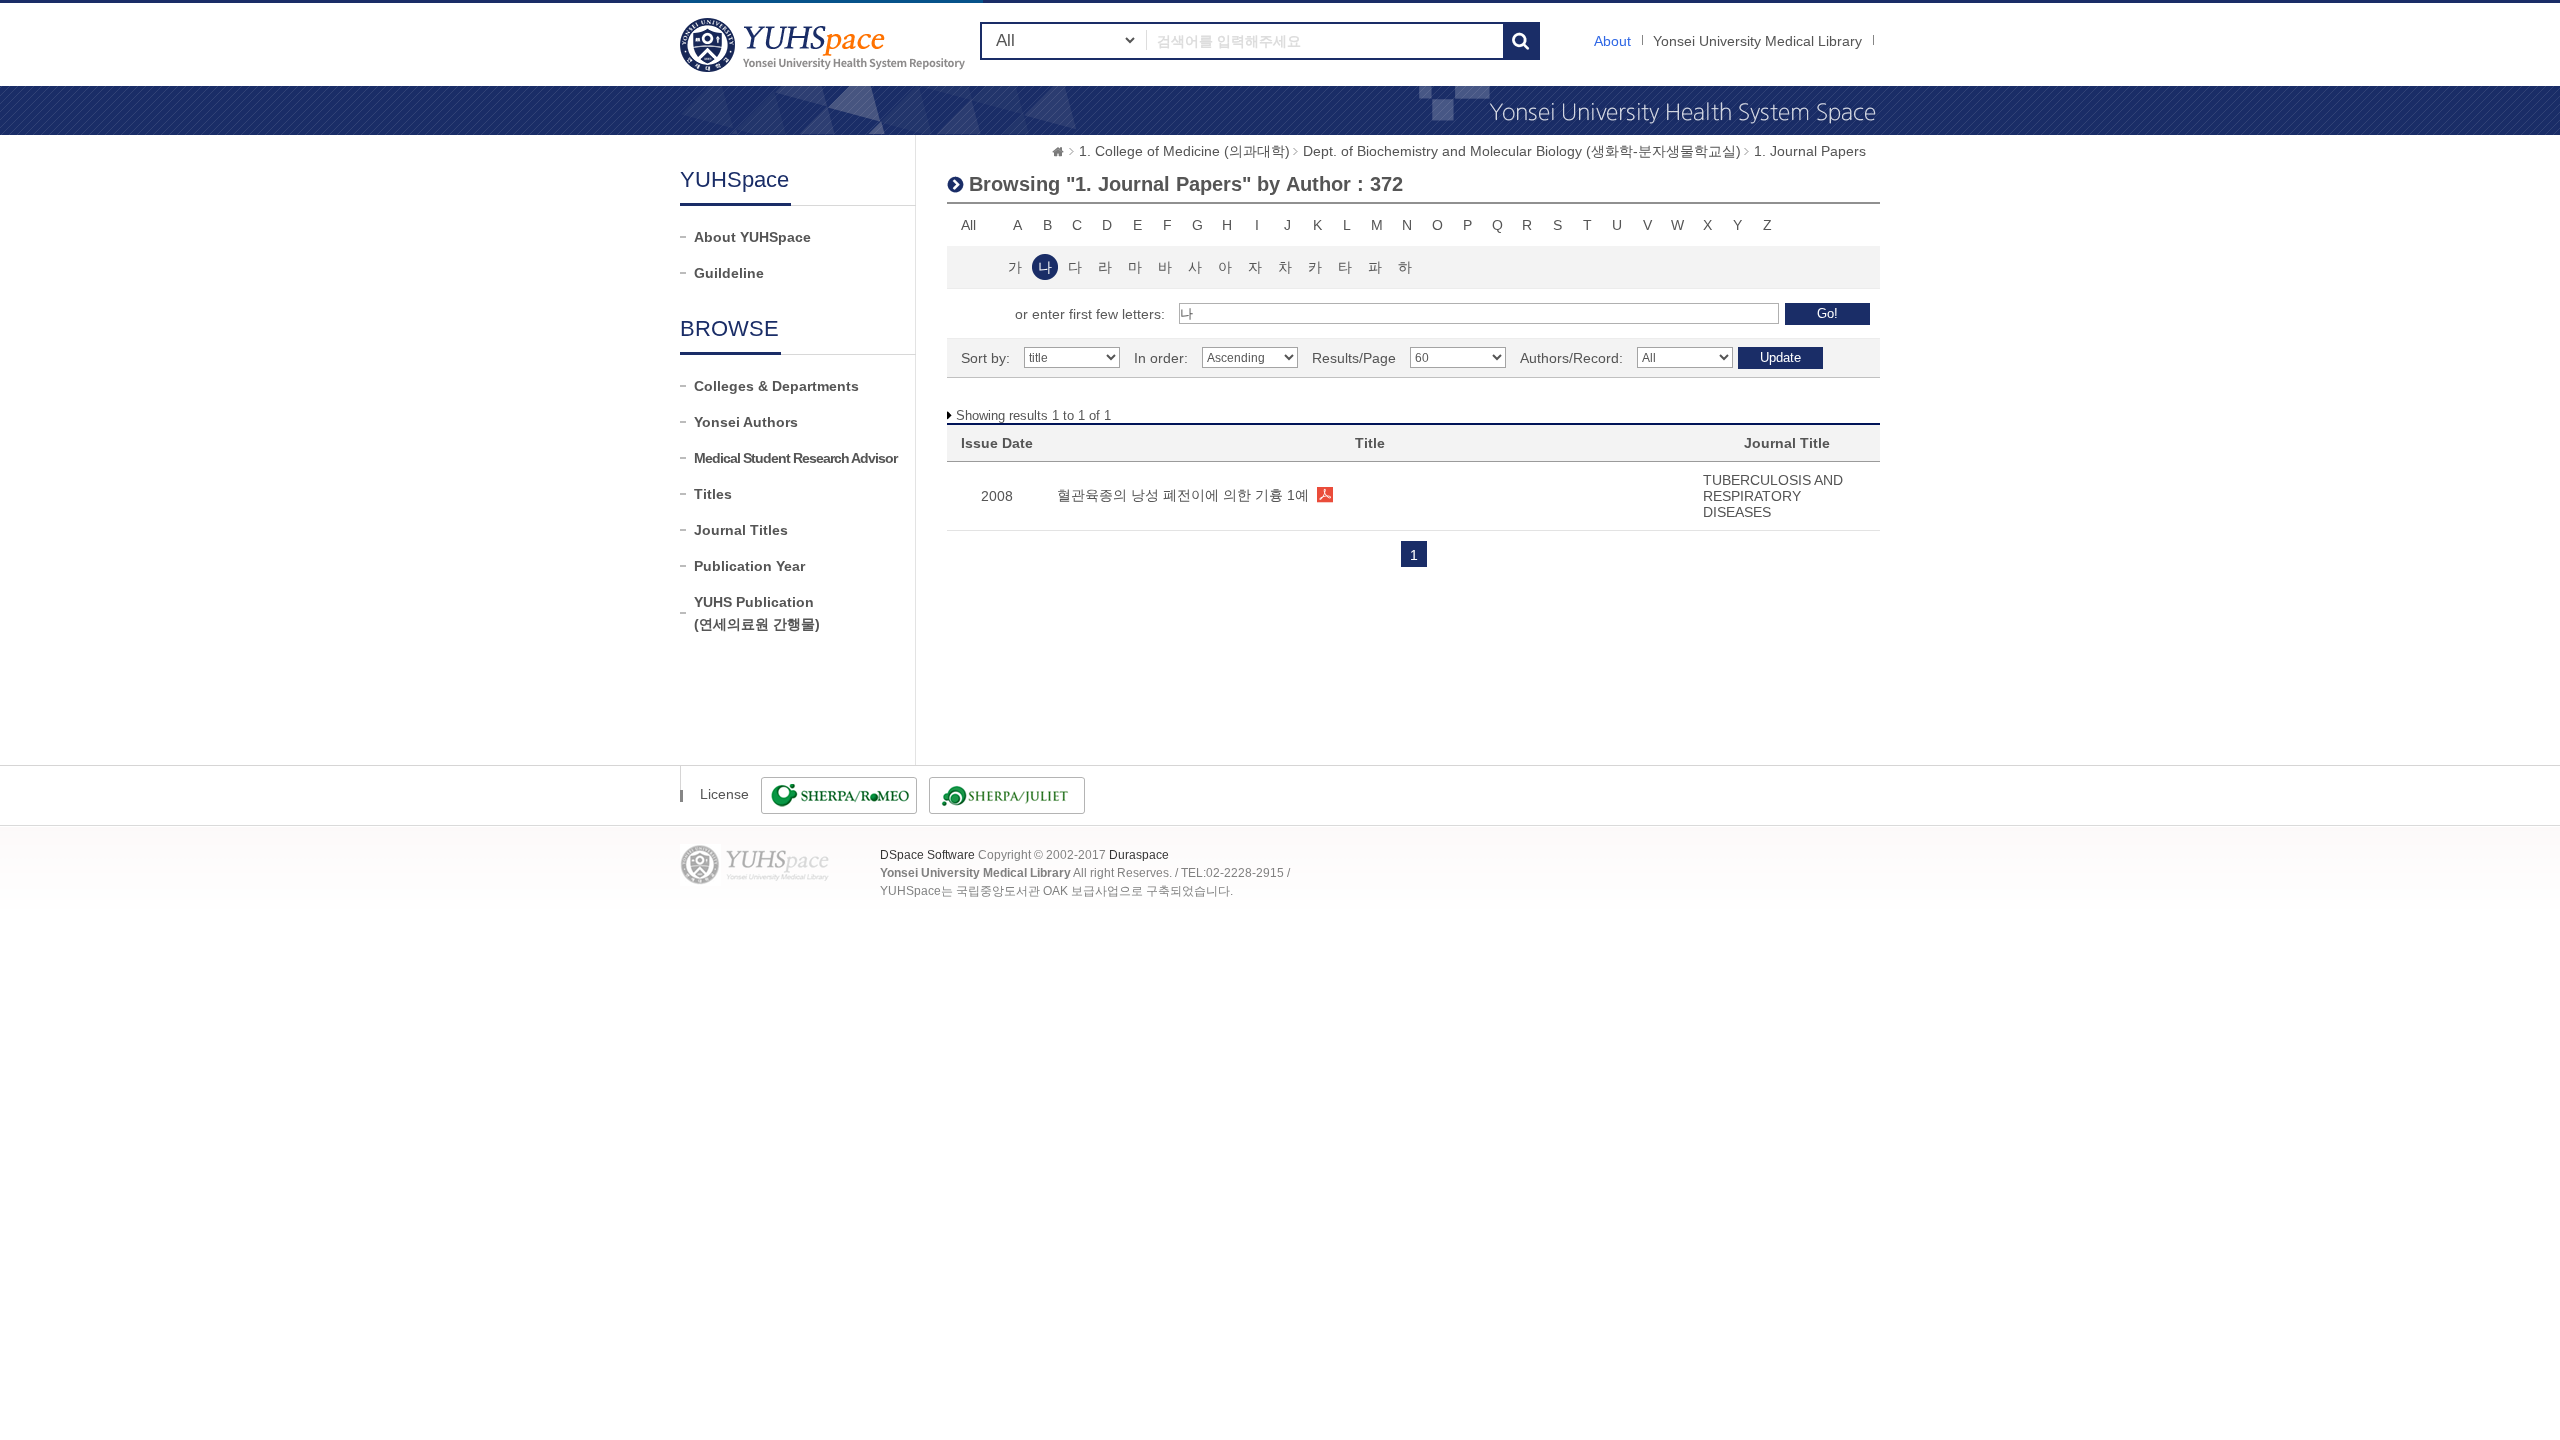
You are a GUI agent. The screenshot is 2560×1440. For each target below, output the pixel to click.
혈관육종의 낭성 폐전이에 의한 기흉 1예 (1183, 495)
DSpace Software (927, 855)
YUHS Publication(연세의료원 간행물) (757, 613)
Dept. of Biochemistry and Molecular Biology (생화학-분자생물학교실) (1522, 151)
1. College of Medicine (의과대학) (1184, 151)
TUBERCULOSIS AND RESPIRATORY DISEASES (1773, 496)
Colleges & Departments (776, 386)
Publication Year (749, 566)
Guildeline (729, 273)
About (1612, 41)
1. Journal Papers (1810, 151)
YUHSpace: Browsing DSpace (825, 44)
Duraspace (1139, 855)
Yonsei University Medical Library (1757, 41)
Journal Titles (741, 530)
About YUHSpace (752, 237)
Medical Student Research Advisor (795, 458)
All (968, 225)
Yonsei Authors (746, 422)
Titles (713, 494)
